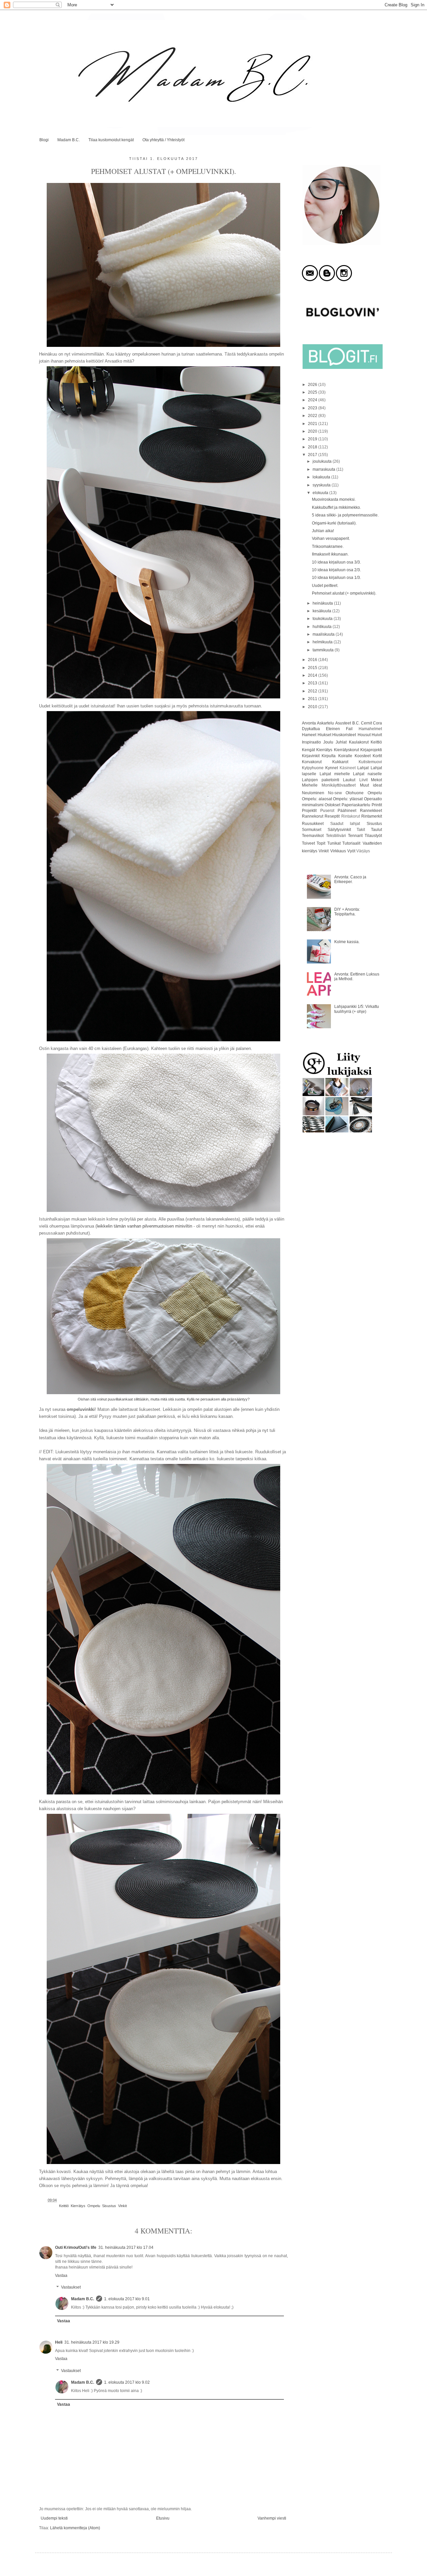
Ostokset (332, 805)
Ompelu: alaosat (317, 799)
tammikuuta (324, 650)
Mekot (376, 780)
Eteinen (333, 729)
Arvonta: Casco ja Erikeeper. (350, 879)
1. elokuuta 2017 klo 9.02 (127, 2382)
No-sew (335, 793)
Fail (349, 729)
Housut (364, 735)
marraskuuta (324, 469)
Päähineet (347, 811)
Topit (321, 843)
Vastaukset (71, 2288)
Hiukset (324, 735)
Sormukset (312, 830)
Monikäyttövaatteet (339, 785)
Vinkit (122, 2206)
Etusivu (163, 2518)
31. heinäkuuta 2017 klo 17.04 (126, 2247)
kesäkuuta (322, 611)
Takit (361, 830)
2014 (313, 675)
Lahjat (363, 768)
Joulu (328, 742)
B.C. (356, 723)
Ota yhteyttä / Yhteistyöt (163, 140)
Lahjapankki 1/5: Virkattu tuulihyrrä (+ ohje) (357, 1009)
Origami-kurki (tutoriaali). (334, 523)
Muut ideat (371, 785)
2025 (313, 392)
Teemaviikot (313, 836)
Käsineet (348, 768)
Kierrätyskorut (346, 750)
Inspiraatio (311, 742)
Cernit (366, 723)
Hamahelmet (370, 729)
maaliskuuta (324, 634)
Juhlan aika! (323, 531)
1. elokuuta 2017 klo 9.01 (127, 2299)
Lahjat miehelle (335, 774)
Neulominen (313, 793)
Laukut (349, 780)
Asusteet (343, 723)
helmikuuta (323, 642)
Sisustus (109, 2206)
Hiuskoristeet (344, 735)
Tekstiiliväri (336, 836)
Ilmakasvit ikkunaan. (330, 554)
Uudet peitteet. (325, 586)
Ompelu (94, 2206)
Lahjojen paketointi (321, 780)
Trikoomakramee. (328, 547)
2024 (313, 400)
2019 (313, 439)
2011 (313, 699)
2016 (313, 660)
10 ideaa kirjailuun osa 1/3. (336, 578)
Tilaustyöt (373, 836)
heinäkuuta (323, 603)
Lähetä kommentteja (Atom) (75, 2528)
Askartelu (325, 723)
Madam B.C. (69, 140)
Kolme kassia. (347, 942)
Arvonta (309, 723)
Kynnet (332, 768)
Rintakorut (351, 816)
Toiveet (308, 843)
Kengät (308, 750)
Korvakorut (312, 762)
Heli (59, 2342)
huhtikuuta (323, 627)
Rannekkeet (371, 811)
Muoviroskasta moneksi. (334, 499)
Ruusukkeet (313, 824)
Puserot (327, 811)
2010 (313, 707)
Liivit (363, 780)
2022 (313, 416)
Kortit (377, 756)
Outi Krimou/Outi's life (76, 2247)
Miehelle (310, 785)
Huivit (377, 735)
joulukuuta (323, 461)
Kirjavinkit (311, 756)
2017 (313, 455)
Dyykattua (311, 729)
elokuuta (321, 493)
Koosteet (363, 756)
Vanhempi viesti (272, 2518)
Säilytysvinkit (339, 830)
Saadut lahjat (345, 824)
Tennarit (355, 836)
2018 (313, 447)
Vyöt (351, 851)
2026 (313, 385)
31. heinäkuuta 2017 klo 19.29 (92, 2342)
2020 (313, 431)
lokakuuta (322, 477)
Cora (377, 723)
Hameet (309, 735)
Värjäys (363, 851)
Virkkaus (338, 851)
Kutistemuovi (370, 762)
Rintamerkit (372, 816)
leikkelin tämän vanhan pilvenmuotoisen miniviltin (144, 1226)
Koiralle (345, 756)
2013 (313, 683)
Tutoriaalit (351, 843)
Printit (377, 805)
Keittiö (64, 2206)
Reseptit (332, 816)
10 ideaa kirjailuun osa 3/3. (336, 562)
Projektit (309, 811)
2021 (313, 424)
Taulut (376, 830)
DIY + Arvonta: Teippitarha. (347, 912)
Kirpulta (329, 756)
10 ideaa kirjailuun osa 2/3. (336, 570)
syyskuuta (322, 485)
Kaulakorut (359, 742)
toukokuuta (323, 619)
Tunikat (334, 843)
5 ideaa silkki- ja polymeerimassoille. (345, 515)
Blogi (44, 140)
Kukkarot (340, 762)
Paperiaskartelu (356, 805)
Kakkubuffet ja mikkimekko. (336, 507)
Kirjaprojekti (371, 750)
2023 (313, 408)
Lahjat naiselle (367, 774)
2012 (313, 691)
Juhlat (341, 742)
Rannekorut (313, 816)
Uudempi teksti (54, 2518)
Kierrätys (78, 2206)
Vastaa (61, 2276)
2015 (313, 668)
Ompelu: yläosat (348, 799)
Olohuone (355, 793)
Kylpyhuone (313, 768)
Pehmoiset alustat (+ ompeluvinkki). (344, 593)
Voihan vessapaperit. (331, 539)
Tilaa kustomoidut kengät (111, 140)
